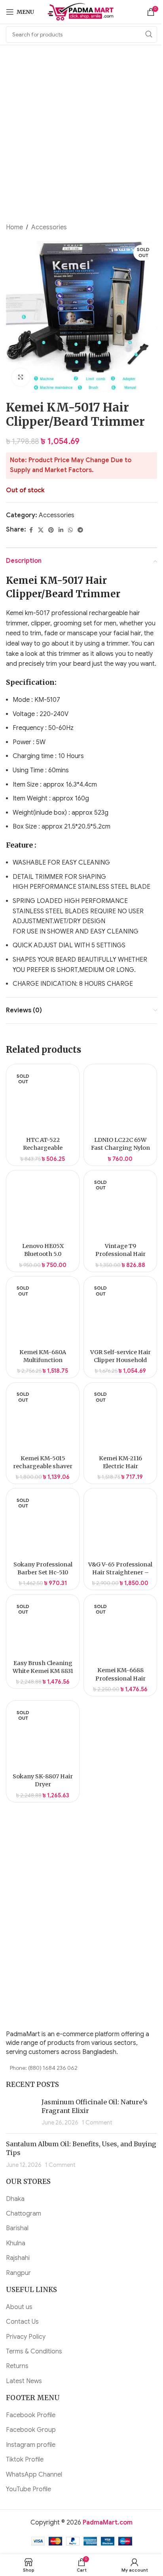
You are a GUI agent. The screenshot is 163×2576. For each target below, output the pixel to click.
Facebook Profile (31, 2415)
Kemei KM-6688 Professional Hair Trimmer (120, 1678)
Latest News (24, 2381)
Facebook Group (31, 2430)
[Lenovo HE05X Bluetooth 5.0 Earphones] (43, 1207)
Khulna (16, 2243)
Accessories (49, 227)
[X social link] (41, 530)
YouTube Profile (28, 2489)
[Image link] (55, 2008)
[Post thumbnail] (21, 2112)
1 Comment (97, 2123)
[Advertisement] (81, 138)
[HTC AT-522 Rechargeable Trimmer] (43, 1101)
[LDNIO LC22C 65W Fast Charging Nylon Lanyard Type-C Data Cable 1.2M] (120, 1101)
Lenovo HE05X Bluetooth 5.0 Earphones (43, 1254)
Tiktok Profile (25, 2460)
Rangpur (18, 2273)
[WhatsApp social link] (70, 530)
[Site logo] (82, 11)
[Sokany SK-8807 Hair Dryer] (43, 1737)
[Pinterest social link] (51, 530)
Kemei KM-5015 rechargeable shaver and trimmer (43, 1466)
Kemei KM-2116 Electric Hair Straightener (120, 1466)
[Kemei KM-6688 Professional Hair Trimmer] (120, 1631)
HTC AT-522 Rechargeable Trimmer (43, 1148)
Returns (17, 2366)
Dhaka (15, 2199)
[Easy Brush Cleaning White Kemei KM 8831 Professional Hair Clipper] (43, 1627)
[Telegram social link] (80, 530)
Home (14, 227)
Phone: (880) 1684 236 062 (44, 2068)
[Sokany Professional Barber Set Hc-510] (43, 1525)
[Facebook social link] (31, 530)
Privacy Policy (26, 2337)
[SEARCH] (149, 34)
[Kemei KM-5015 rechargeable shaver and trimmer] (43, 1419)
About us (19, 2307)
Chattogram (24, 2214)
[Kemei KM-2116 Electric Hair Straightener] (120, 1419)
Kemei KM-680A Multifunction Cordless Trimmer (43, 1360)
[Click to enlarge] (21, 377)
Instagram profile (31, 2445)
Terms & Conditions (34, 2351)
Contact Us (22, 2322)
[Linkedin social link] (61, 530)
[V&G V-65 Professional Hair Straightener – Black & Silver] (120, 1525)
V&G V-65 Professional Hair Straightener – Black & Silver (120, 1572)
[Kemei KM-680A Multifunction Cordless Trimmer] (43, 1313)
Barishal (17, 2228)
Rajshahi (18, 2258)
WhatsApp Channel (34, 2475)
